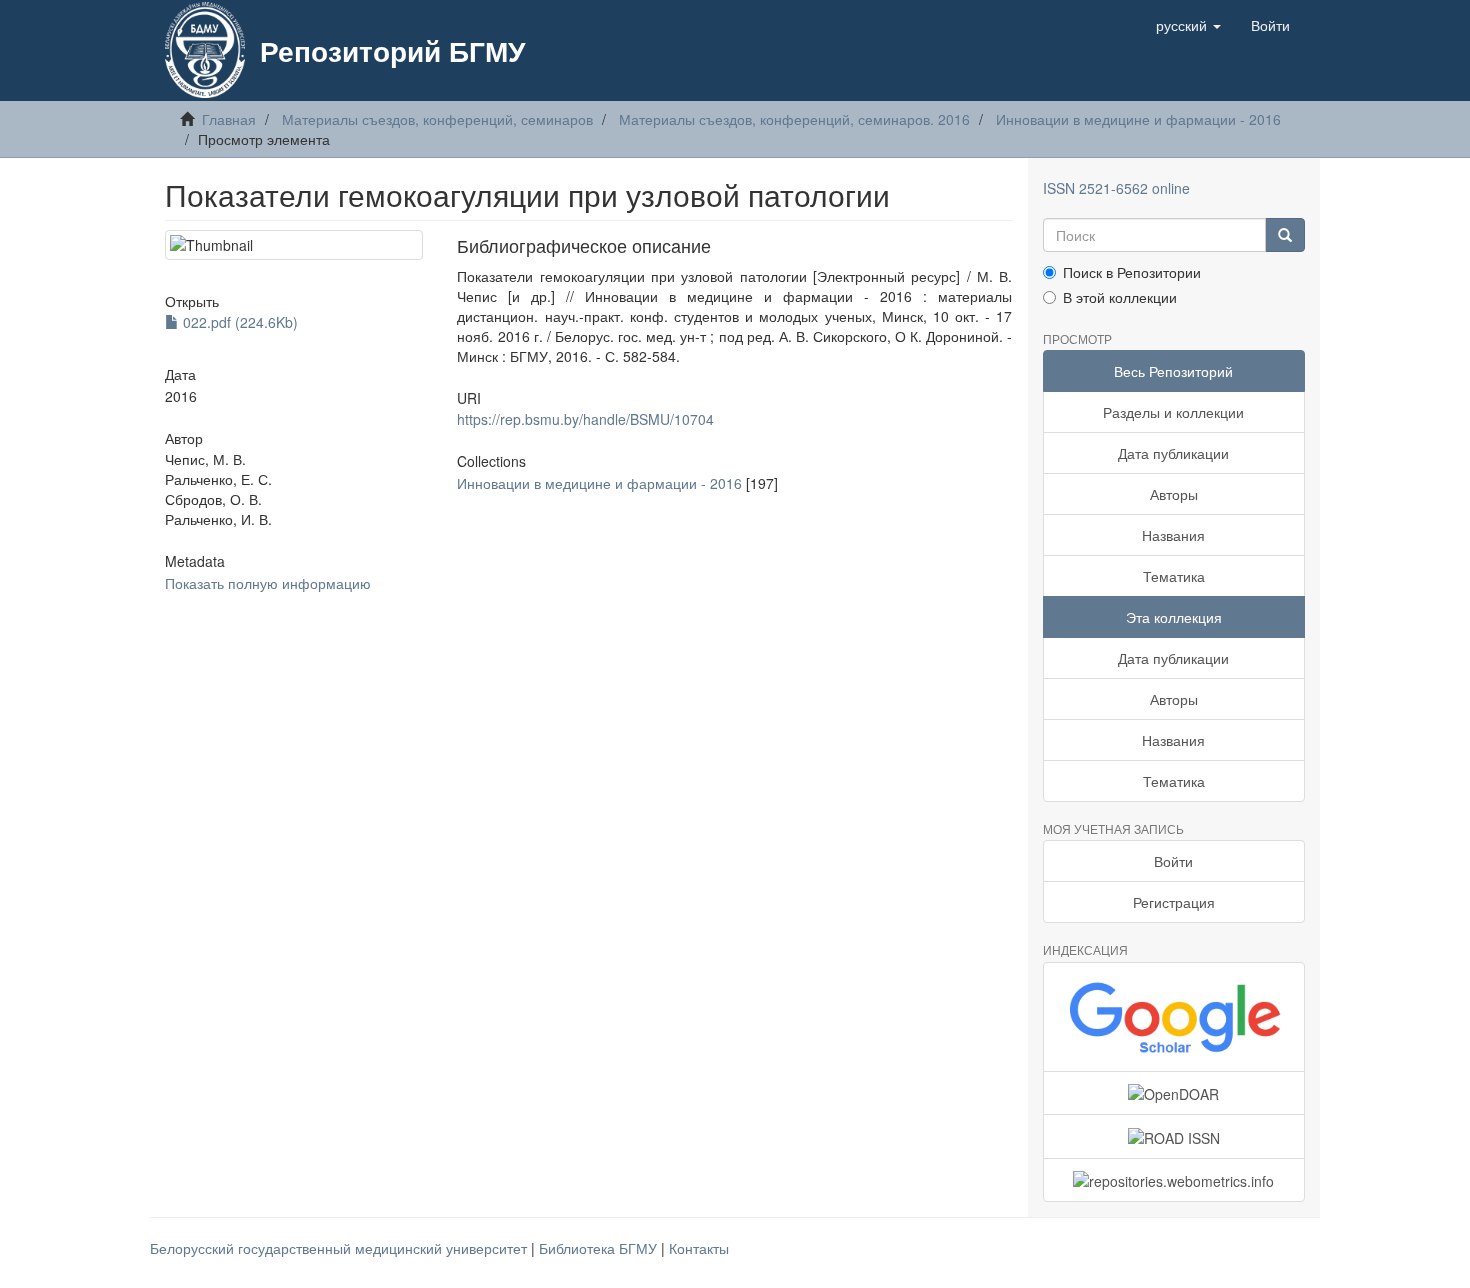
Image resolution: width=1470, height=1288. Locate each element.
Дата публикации (1173, 453)
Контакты (699, 1248)
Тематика (1174, 576)
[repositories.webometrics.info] (1174, 1180)
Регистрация (1174, 902)
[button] (1188, 25)
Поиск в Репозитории (1132, 272)
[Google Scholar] (1174, 1017)
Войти (1173, 861)
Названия (1173, 535)
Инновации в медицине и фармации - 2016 (1138, 119)
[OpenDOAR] (1174, 1093)
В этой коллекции (1120, 297)
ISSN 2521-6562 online (1116, 188)
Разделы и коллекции (1173, 412)
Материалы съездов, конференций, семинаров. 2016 (794, 119)
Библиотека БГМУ (600, 1248)
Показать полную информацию (268, 583)
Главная (229, 119)
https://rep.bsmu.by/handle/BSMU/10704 (585, 419)
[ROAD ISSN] (1174, 1136)
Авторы (1174, 494)
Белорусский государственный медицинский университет (340, 1248)
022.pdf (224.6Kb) (238, 322)
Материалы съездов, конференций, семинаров (437, 119)
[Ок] (1285, 235)
